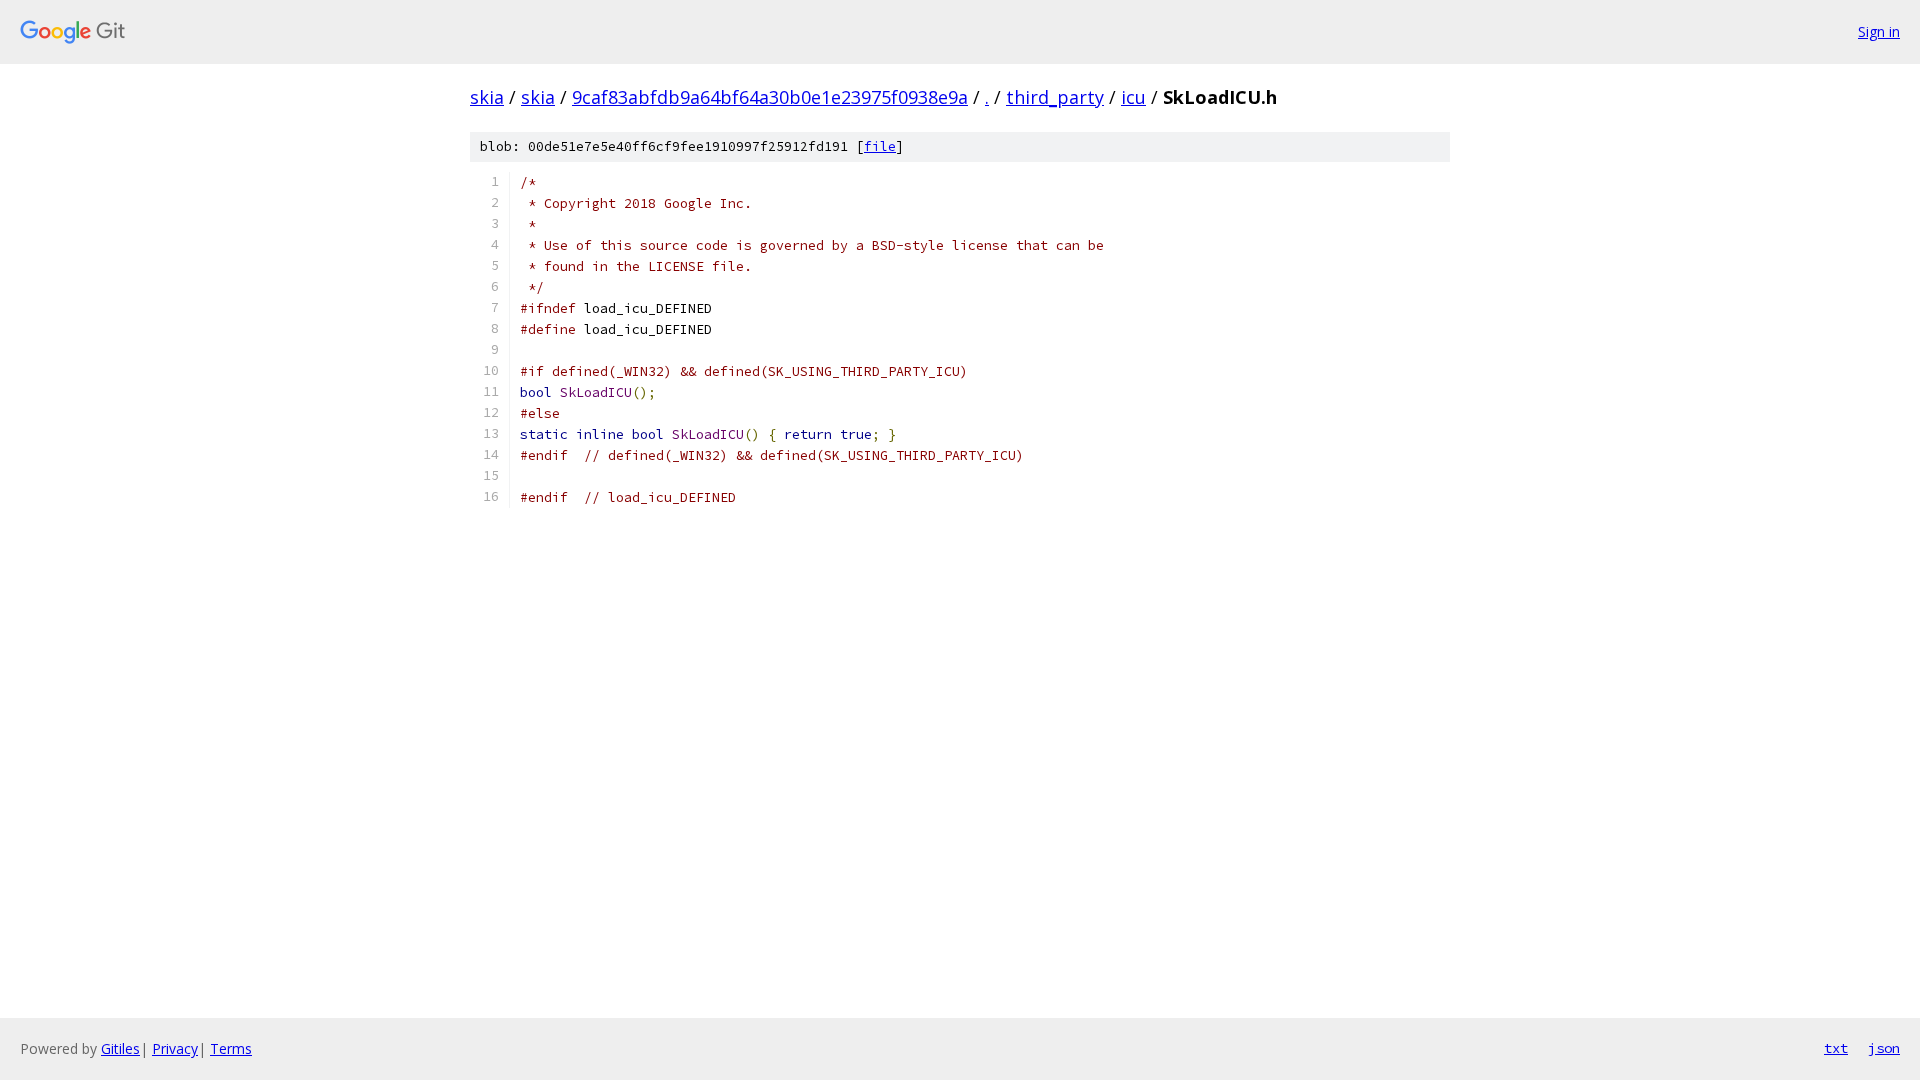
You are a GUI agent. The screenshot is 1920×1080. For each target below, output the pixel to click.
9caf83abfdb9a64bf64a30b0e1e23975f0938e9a (770, 97)
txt (1836, 1048)
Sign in (1879, 31)
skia (487, 97)
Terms (231, 1048)
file (880, 146)
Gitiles (120, 1048)
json (1884, 1048)
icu (1133, 97)
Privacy (175, 1048)
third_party (1055, 97)
